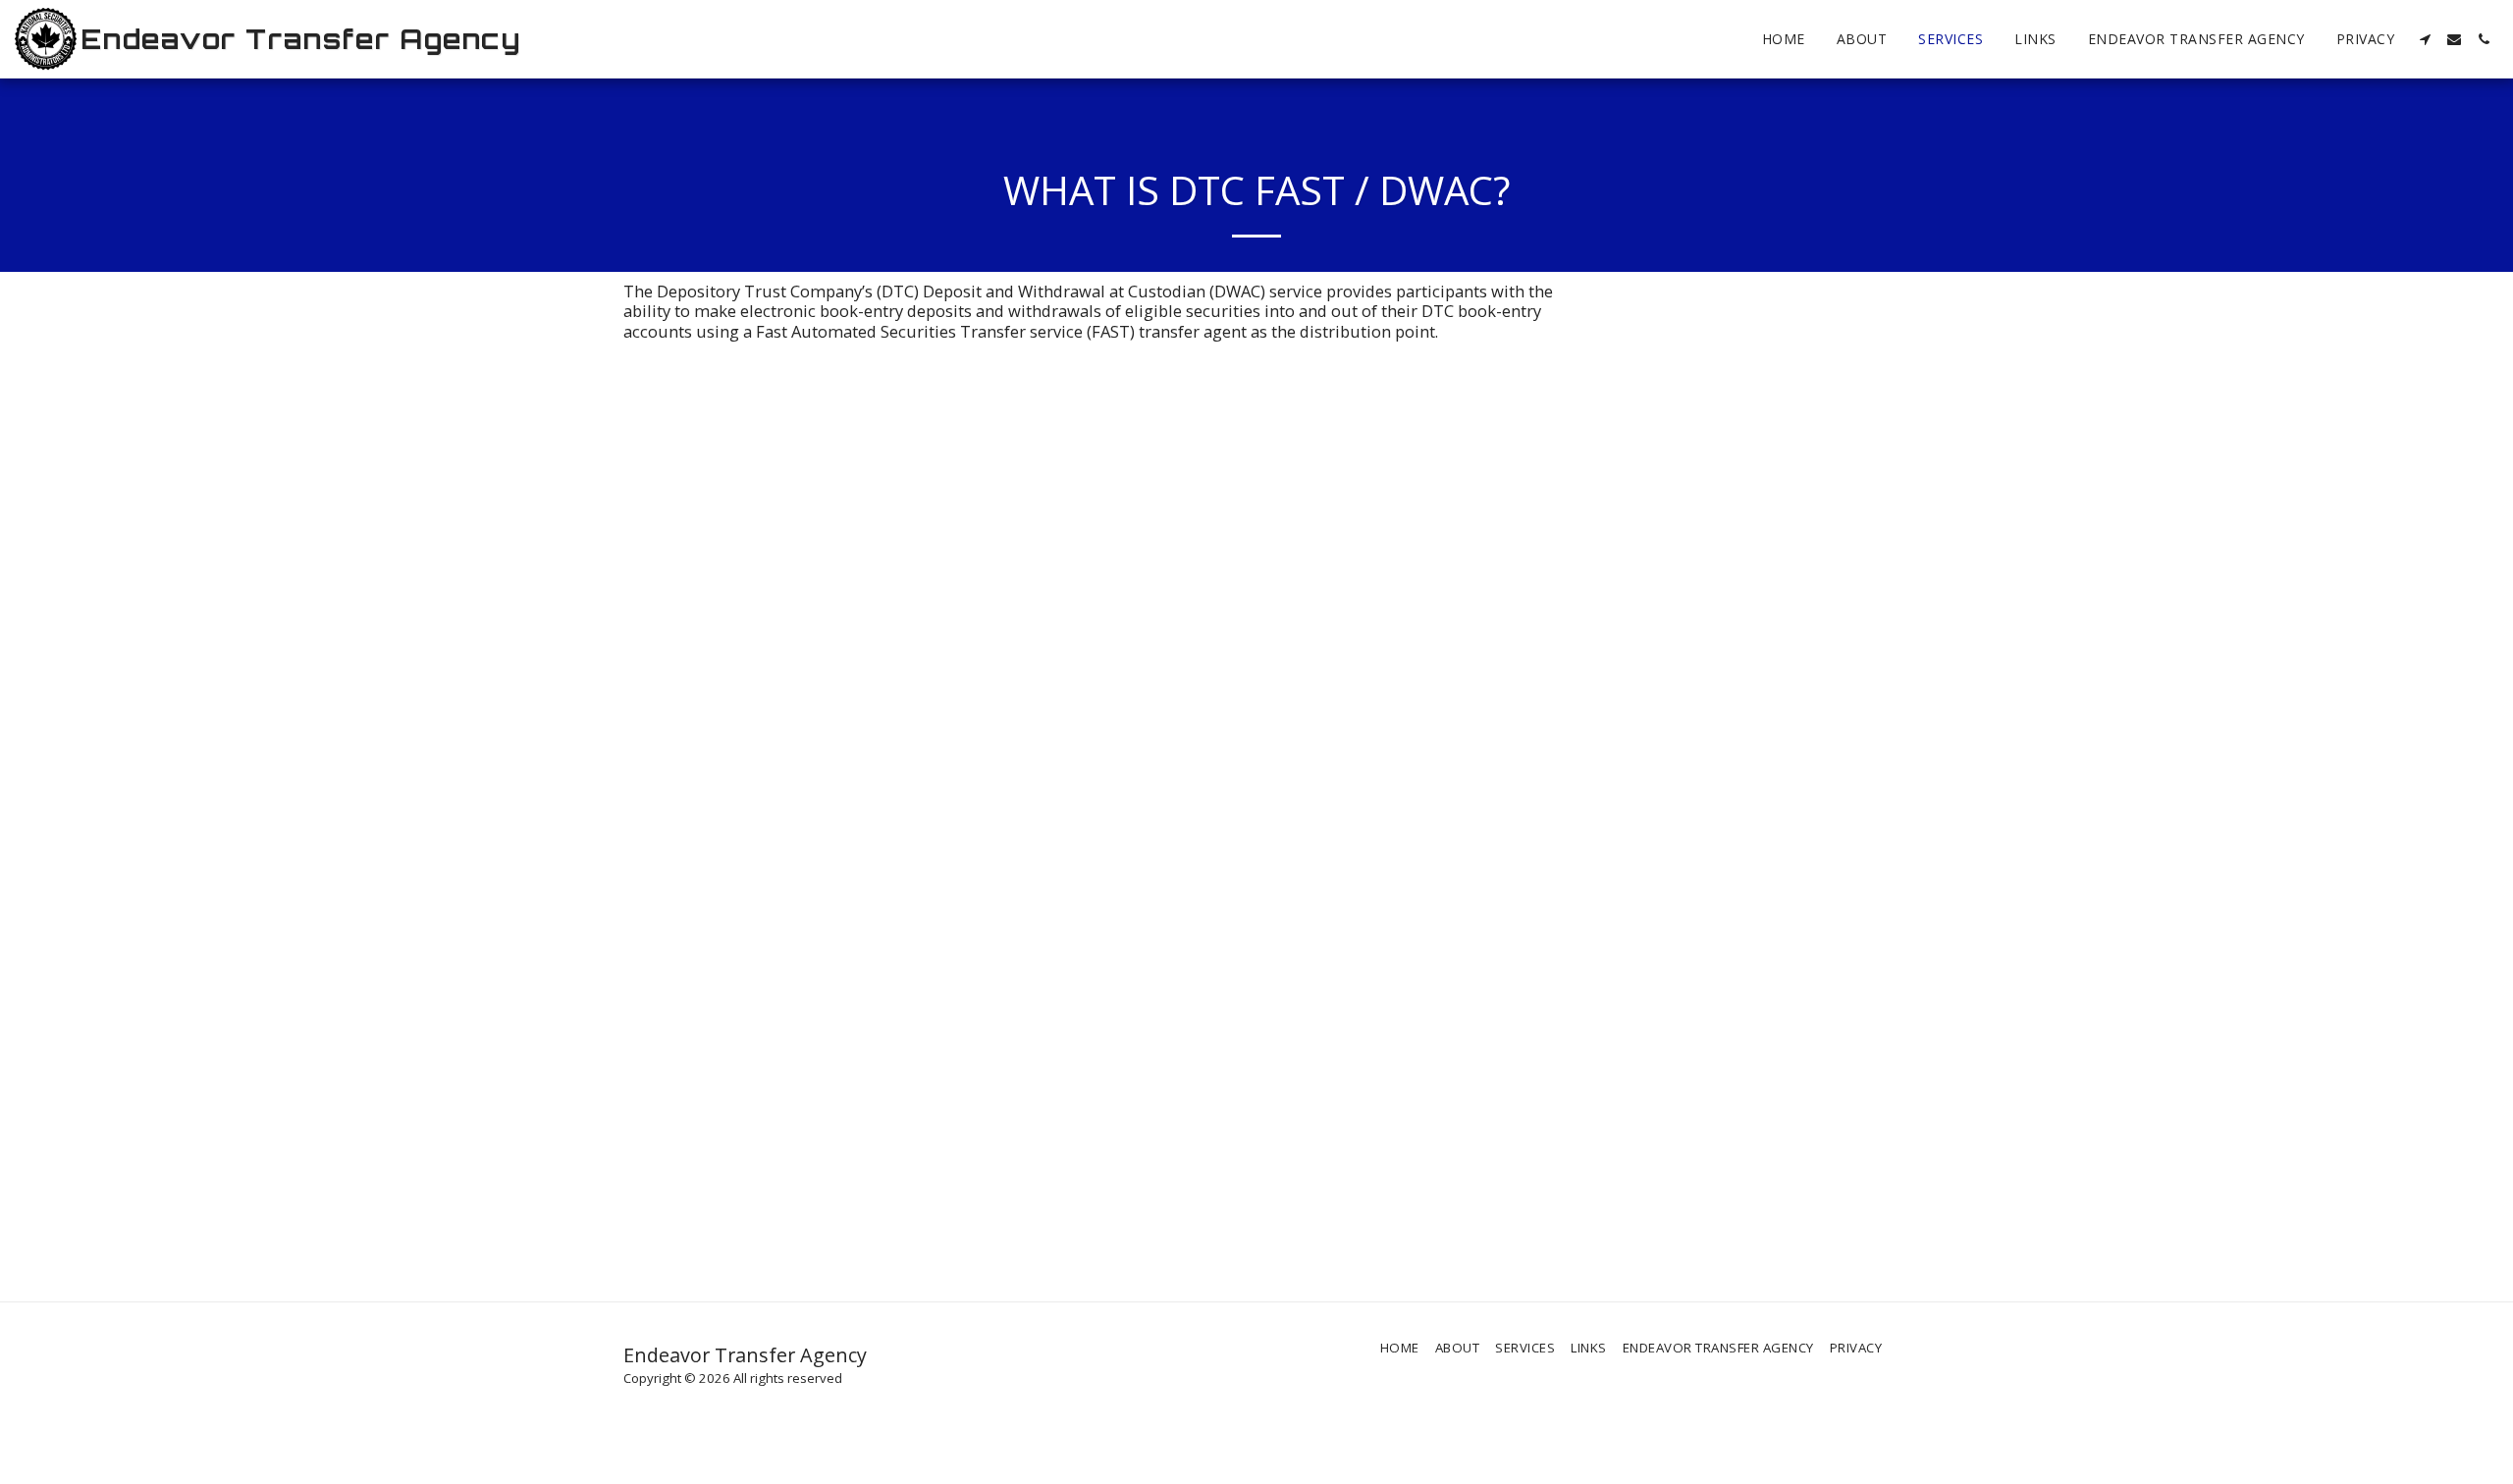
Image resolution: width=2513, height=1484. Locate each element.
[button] (2425, 39)
